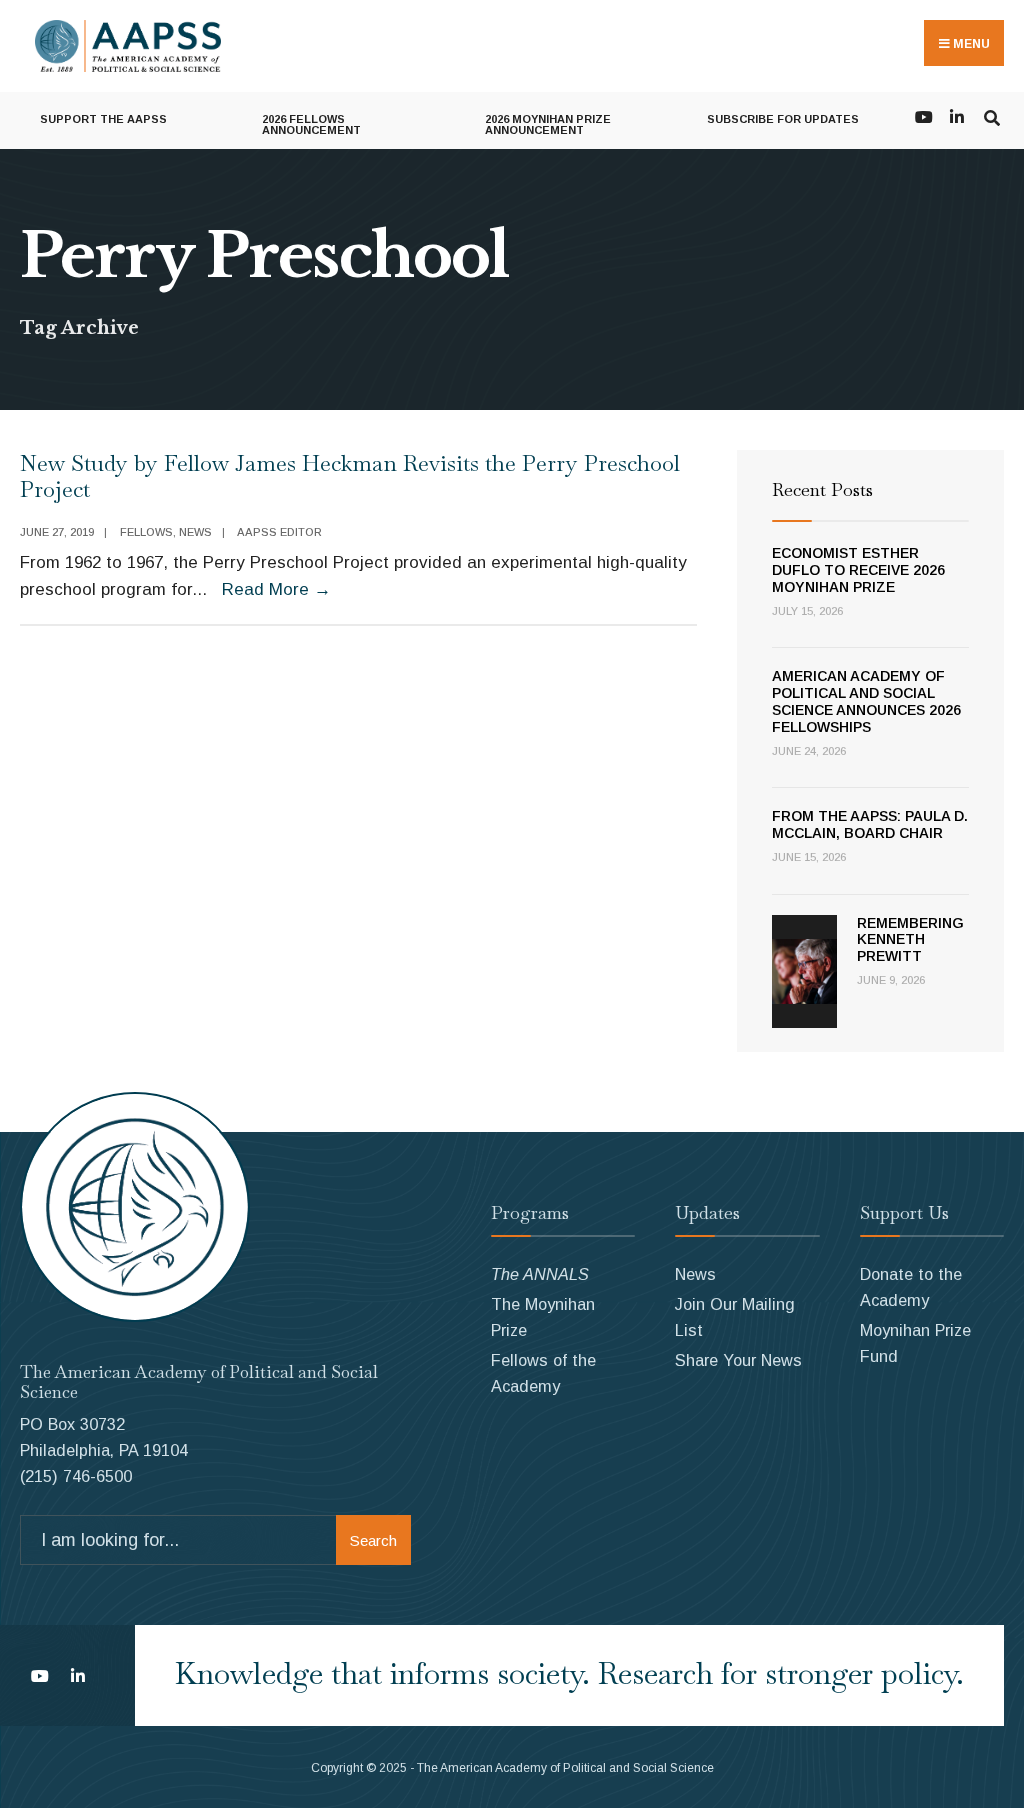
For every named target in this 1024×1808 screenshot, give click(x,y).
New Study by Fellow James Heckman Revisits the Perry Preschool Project (350, 476)
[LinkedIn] (956, 115)
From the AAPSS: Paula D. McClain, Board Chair (870, 824)
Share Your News (738, 1360)
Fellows (146, 532)
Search (373, 1540)
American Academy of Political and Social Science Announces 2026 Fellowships (866, 701)
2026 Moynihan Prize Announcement (548, 124)
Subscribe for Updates (783, 119)
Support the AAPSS (103, 119)
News (195, 532)
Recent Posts (822, 489)
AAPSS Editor (279, 532)
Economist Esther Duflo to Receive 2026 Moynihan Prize (858, 570)
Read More (276, 589)
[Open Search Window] (991, 115)
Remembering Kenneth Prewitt (910, 940)
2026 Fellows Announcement (311, 124)
